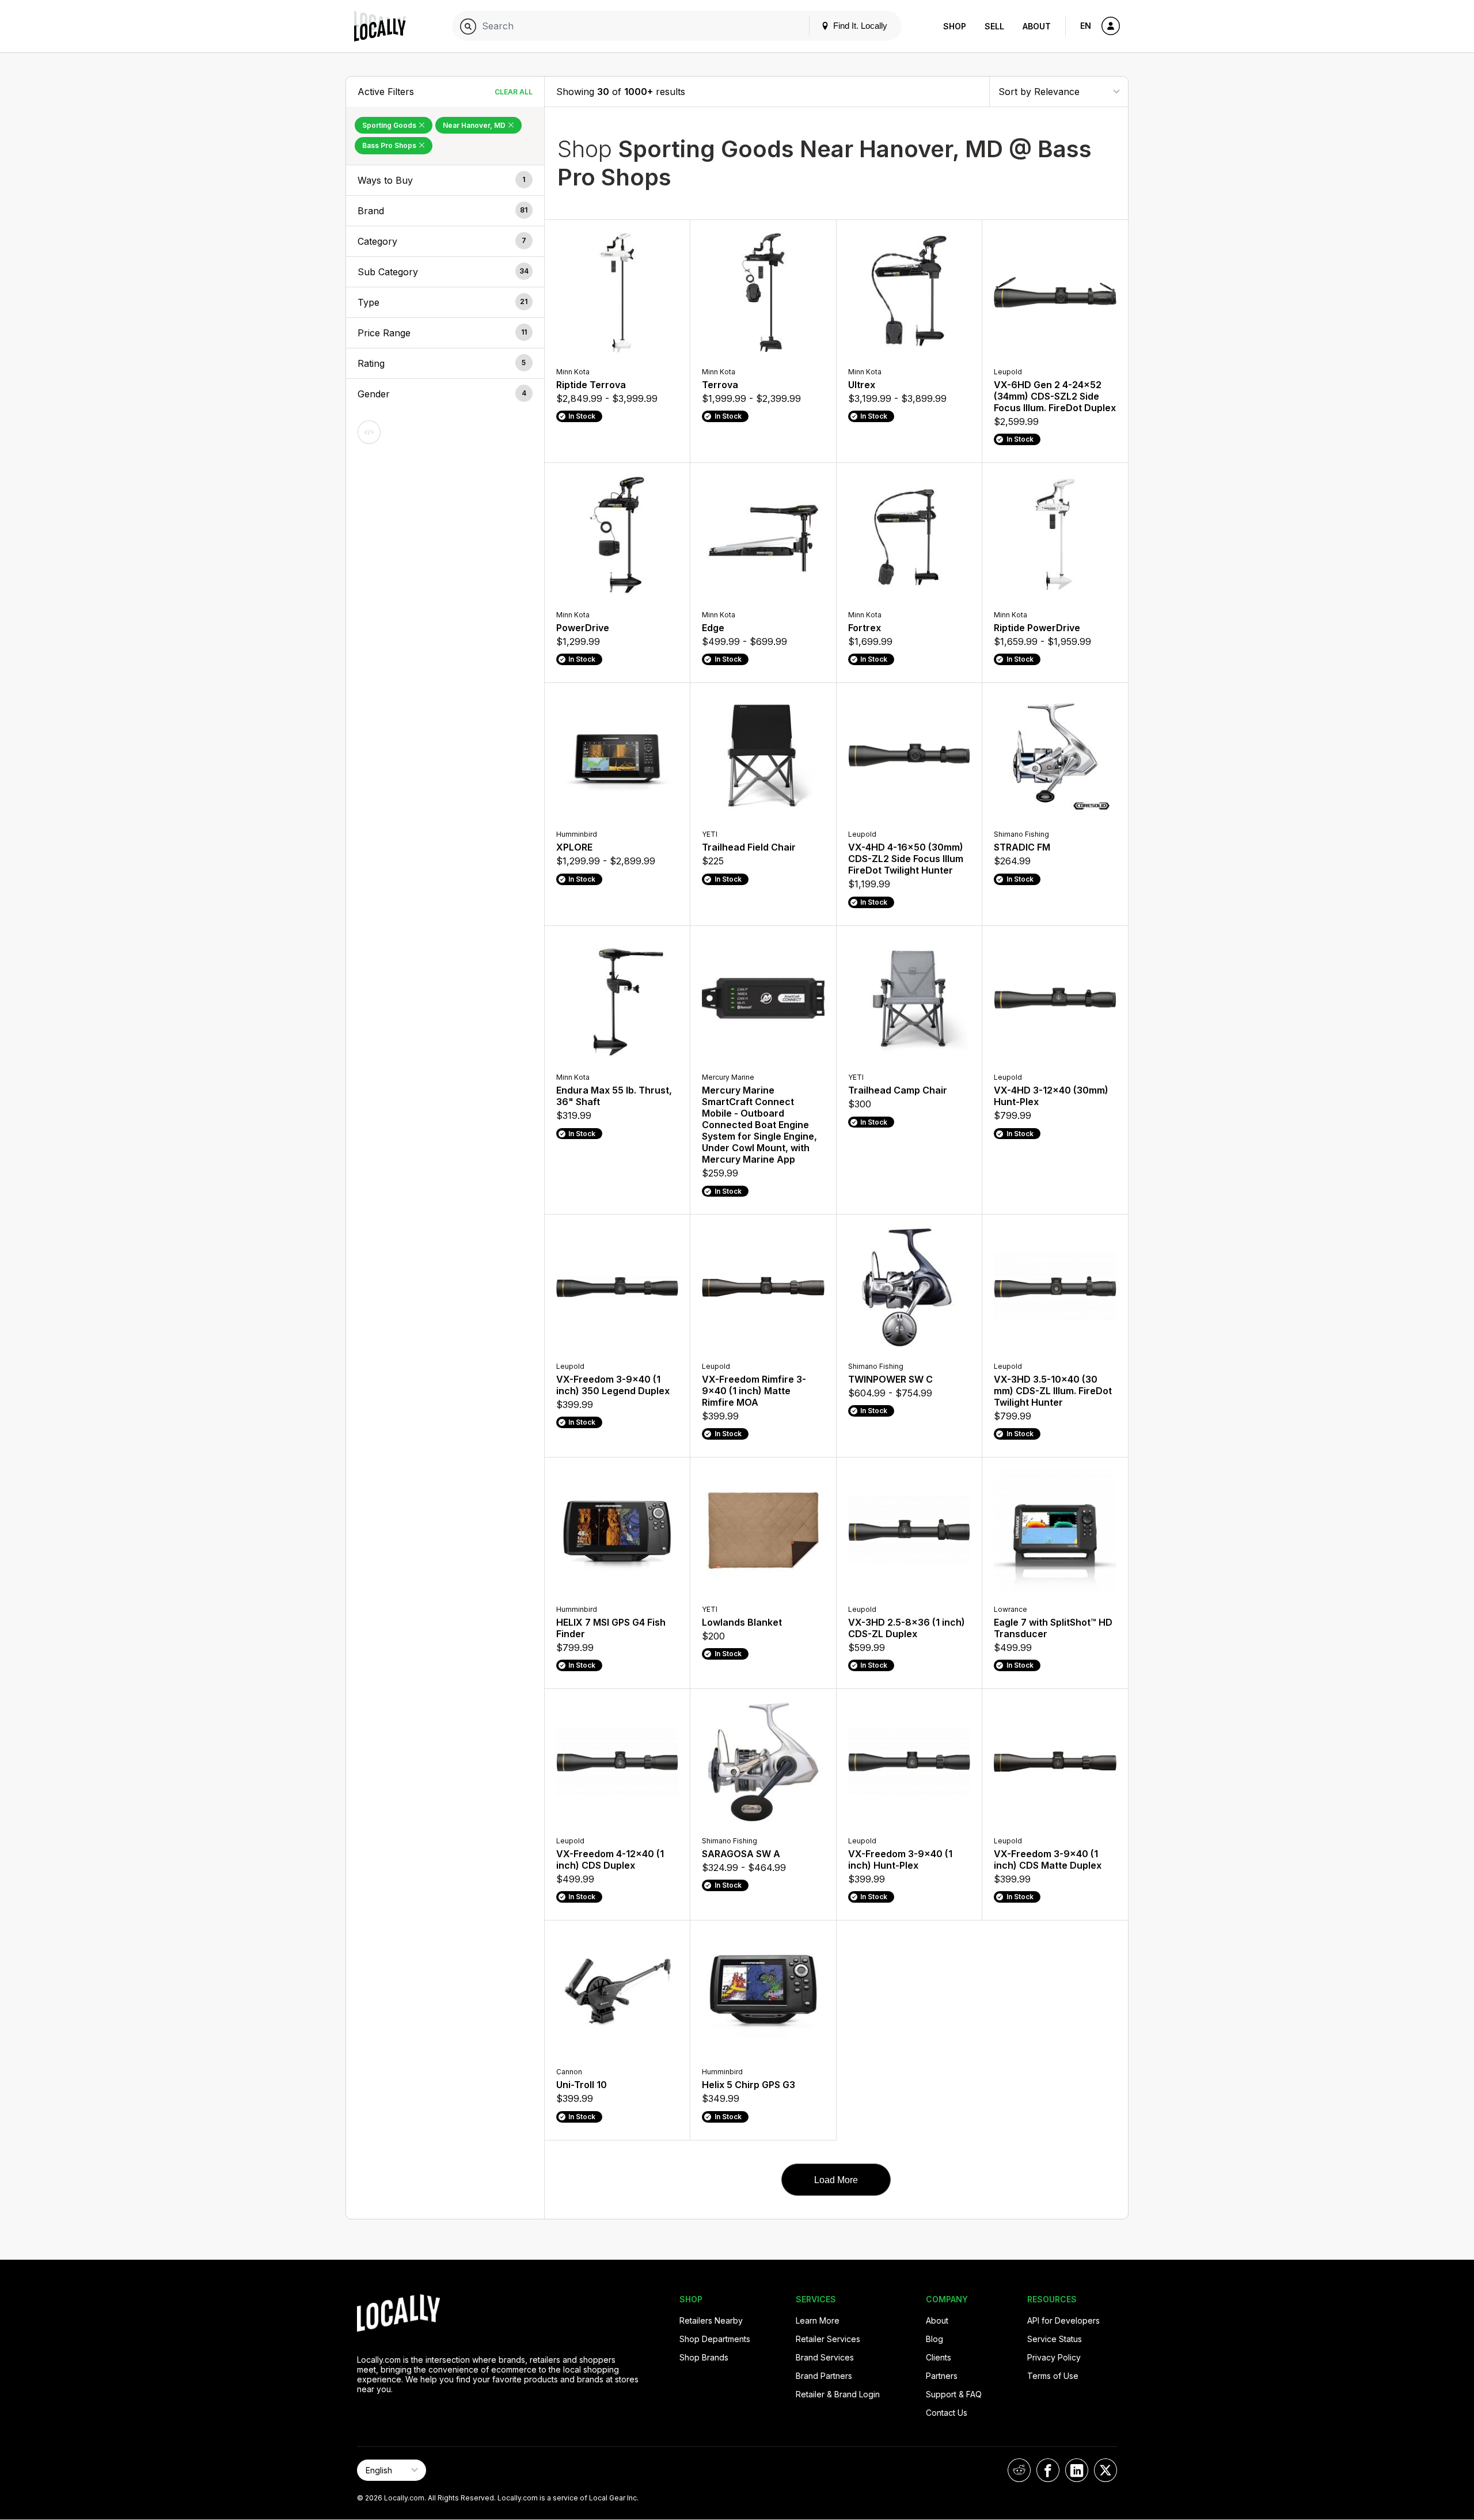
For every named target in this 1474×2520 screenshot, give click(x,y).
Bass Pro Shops (390, 145)
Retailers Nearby (711, 2320)
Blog (934, 2339)
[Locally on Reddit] (1019, 2470)
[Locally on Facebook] (1048, 2470)
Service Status (1055, 2339)
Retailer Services (828, 2339)
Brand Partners (824, 2376)
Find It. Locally (859, 26)
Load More (836, 2180)
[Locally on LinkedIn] (1077, 2470)
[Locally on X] (1105, 2470)
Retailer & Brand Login (838, 2394)
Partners (942, 2376)
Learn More (818, 2320)
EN (1086, 26)
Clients (939, 2357)
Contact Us (947, 2413)
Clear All (514, 92)
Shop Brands (704, 2357)
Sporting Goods (390, 125)
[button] (445, 180)
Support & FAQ (954, 2394)
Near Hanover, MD (475, 125)
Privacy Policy (1054, 2357)
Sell (994, 26)
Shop (955, 26)
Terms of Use (1053, 2376)
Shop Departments (715, 2339)
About (1037, 26)
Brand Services (825, 2357)
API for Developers (1063, 2320)
